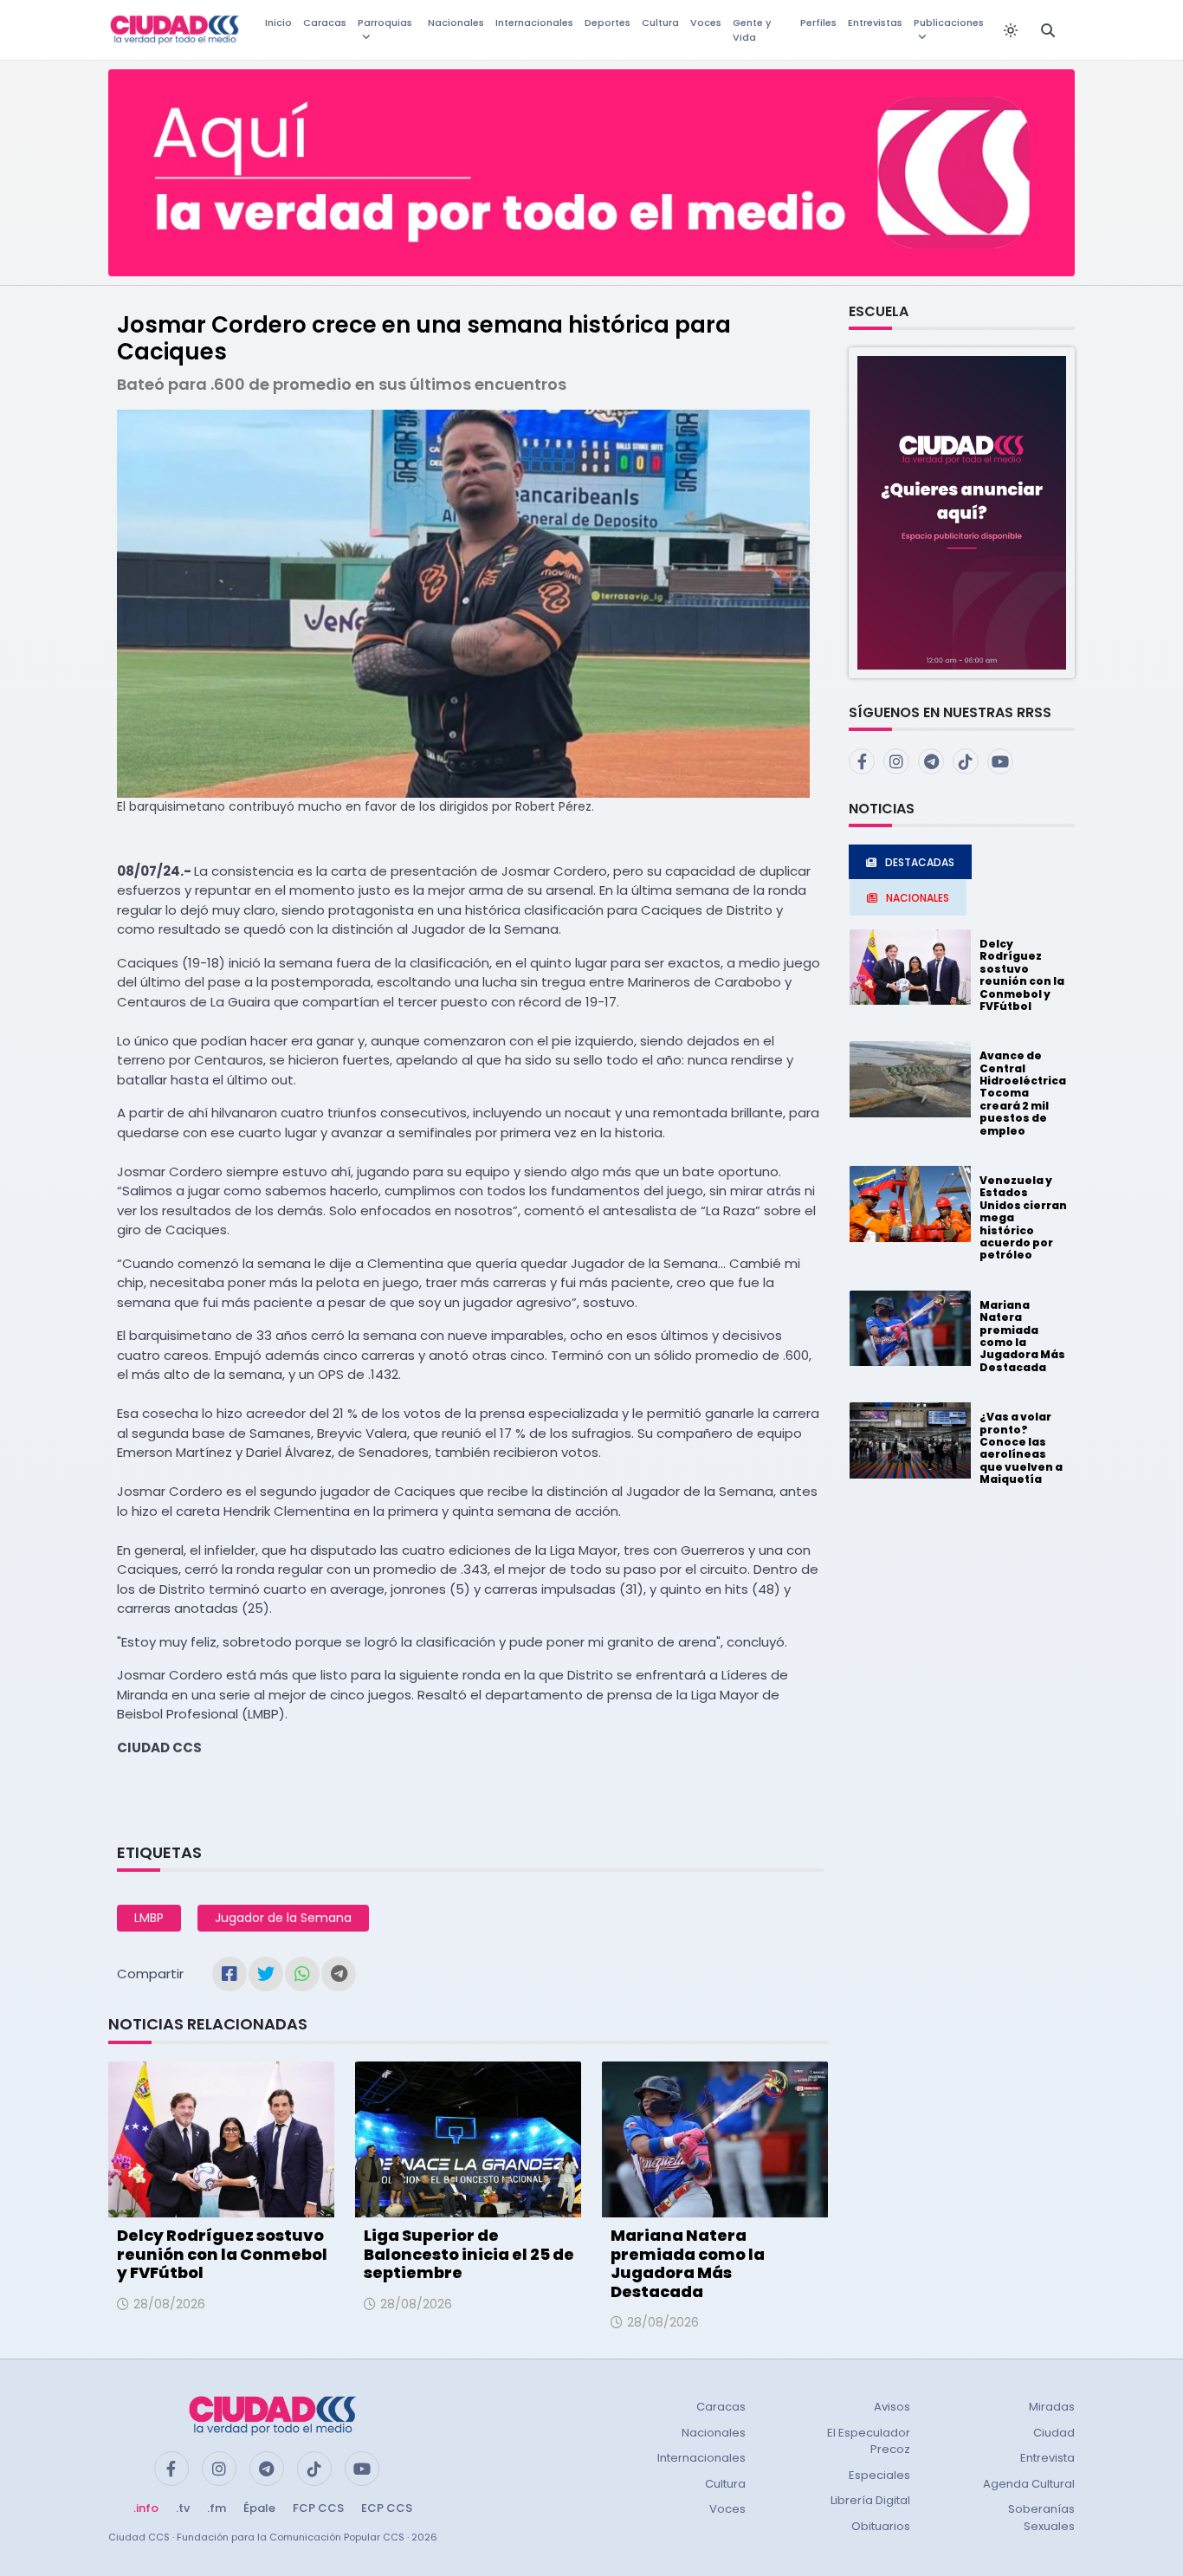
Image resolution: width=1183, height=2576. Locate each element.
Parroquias (385, 23)
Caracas (325, 23)
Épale (259, 2508)
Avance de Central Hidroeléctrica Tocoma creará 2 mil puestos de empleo (1023, 1093)
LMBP (149, 1918)
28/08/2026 (169, 2304)
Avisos (892, 2407)
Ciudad (1054, 2433)
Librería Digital (870, 2500)
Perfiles (818, 23)
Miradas (1052, 2407)
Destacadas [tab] (920, 862)
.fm (217, 2508)
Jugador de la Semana (283, 1918)
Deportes (608, 23)
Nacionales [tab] (918, 898)
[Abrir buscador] (1048, 30)
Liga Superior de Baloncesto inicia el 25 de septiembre (469, 2254)
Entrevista (1047, 2458)
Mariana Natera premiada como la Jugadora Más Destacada (688, 2263)
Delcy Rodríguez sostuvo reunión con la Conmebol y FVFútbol (222, 2254)
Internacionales (534, 23)
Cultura (660, 23)
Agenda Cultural (1029, 2484)
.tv (183, 2508)
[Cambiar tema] (1011, 30)
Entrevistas (875, 23)
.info (146, 2508)
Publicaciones (949, 23)
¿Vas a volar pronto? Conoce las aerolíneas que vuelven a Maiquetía (1021, 1448)
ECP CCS (387, 2508)
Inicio (278, 23)
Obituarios (881, 2526)
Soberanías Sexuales (1041, 2518)
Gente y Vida (752, 30)
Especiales (879, 2475)
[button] (962, 511)
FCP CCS (318, 2508)
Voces (706, 23)
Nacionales (456, 23)
